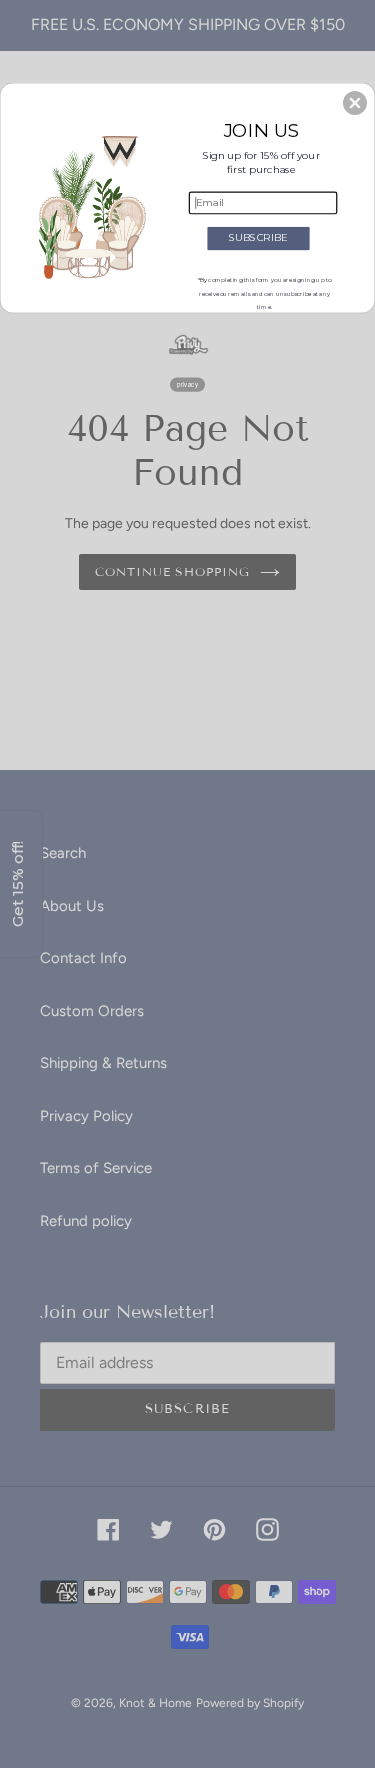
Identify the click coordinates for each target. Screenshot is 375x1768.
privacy (187, 384)
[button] (355, 103)
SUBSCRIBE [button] (258, 237)
